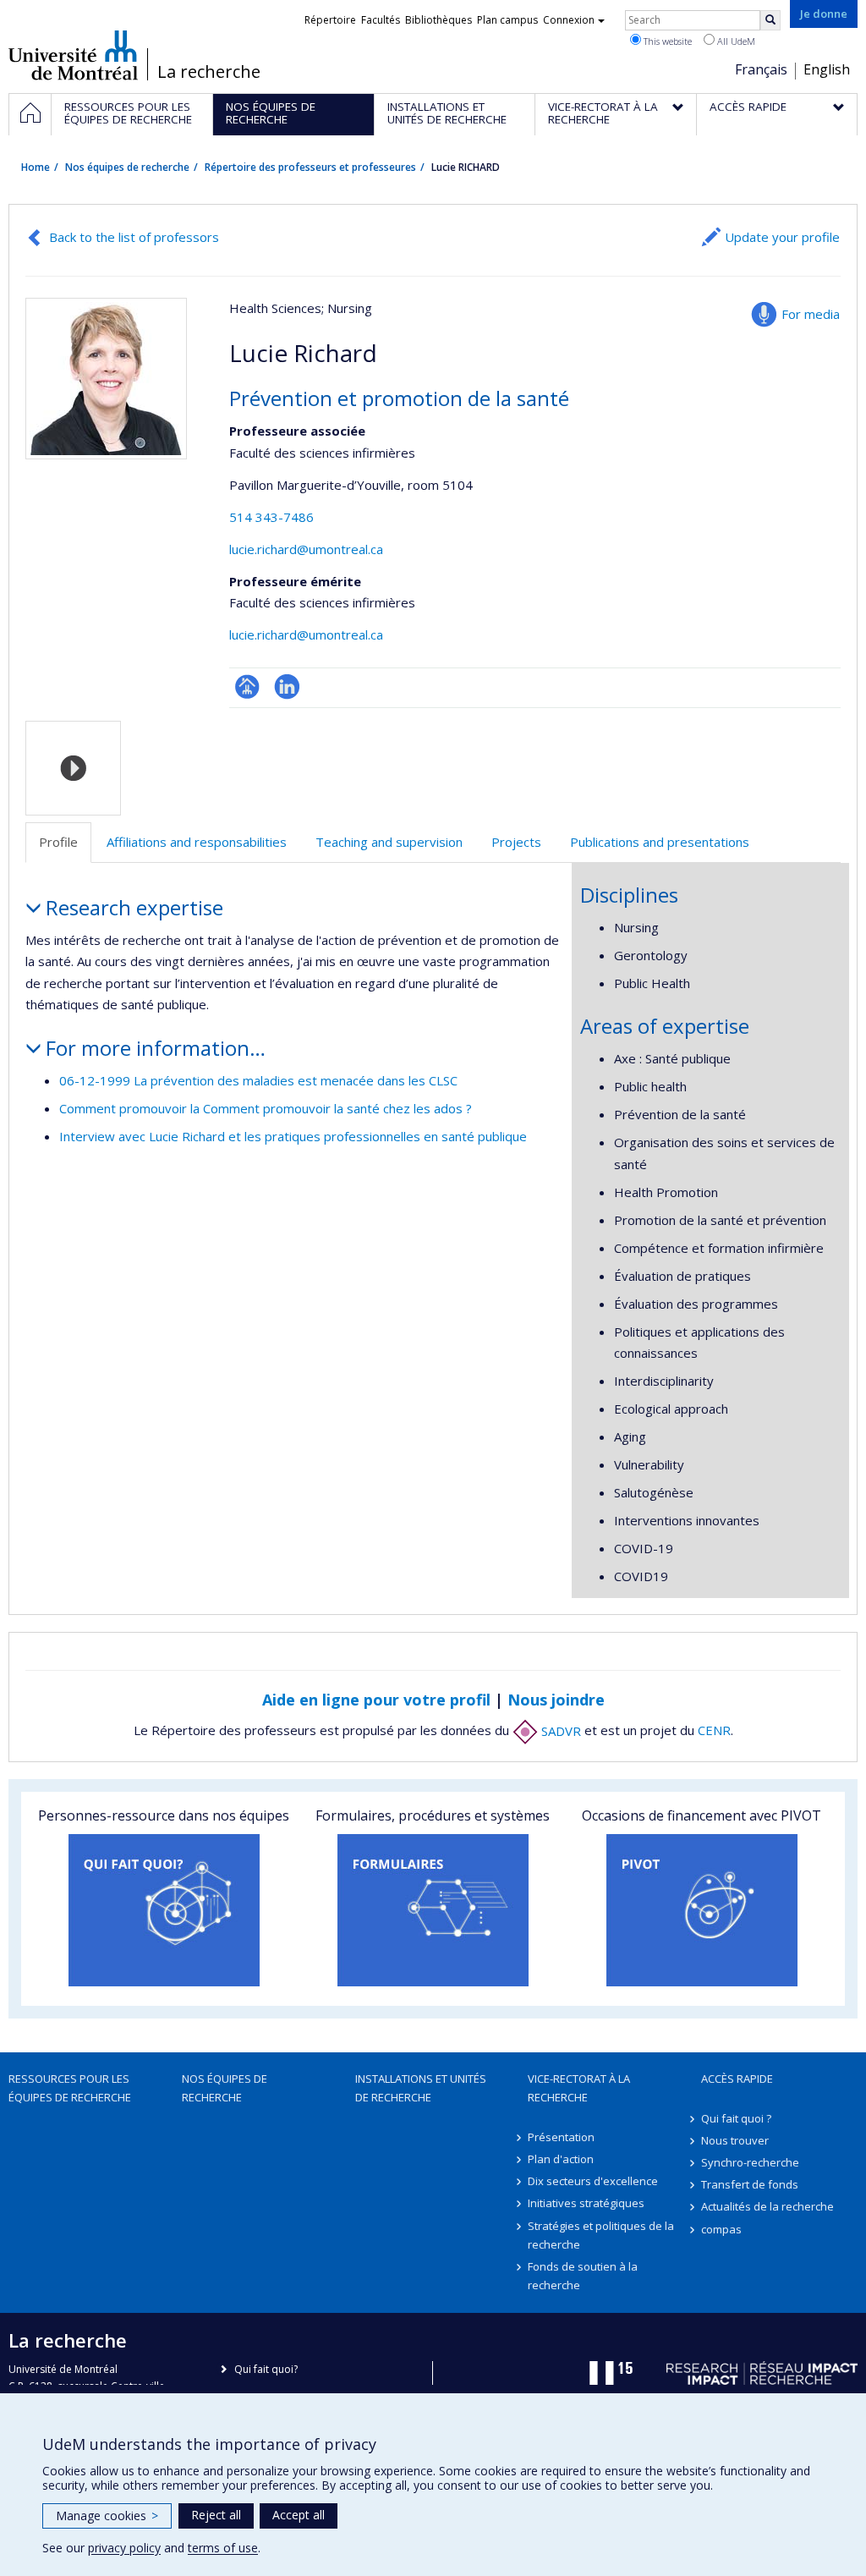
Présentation (561, 2137)
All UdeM (735, 41)
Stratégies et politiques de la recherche (601, 2235)
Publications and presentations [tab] (660, 842)
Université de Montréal (73, 55)
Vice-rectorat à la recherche (579, 2088)
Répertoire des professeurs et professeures (310, 167)
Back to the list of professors (134, 237)
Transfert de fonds (750, 2184)
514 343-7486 (271, 517)
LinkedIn (287, 687)
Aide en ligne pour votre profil (376, 1700)
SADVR (559, 1731)
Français (761, 69)
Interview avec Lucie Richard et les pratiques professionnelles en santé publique (293, 1136)
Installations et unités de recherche (421, 2088)
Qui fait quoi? (266, 2369)
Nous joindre (556, 1700)
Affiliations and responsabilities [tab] (197, 842)
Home (36, 167)
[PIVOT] (702, 1910)
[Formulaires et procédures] (433, 1910)
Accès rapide (737, 2079)
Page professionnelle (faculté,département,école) (247, 687)
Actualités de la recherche (767, 2206)
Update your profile (782, 237)
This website (666, 41)
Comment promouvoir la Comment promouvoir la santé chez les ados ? (266, 1108)
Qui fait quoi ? (736, 2118)
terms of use (223, 2548)
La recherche (209, 72)
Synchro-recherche (750, 2162)
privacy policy (124, 2548)
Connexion (569, 20)
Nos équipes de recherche (127, 167)
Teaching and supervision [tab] (389, 842)
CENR (714, 1731)
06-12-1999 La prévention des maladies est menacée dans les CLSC (258, 1080)
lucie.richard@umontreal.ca (306, 549)
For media (811, 314)
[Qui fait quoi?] (164, 1910)
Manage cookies (107, 2516)
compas (721, 2229)
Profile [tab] (58, 842)
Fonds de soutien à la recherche (583, 2276)
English (827, 69)
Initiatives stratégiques (586, 2203)
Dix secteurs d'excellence (593, 2181)
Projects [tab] (516, 842)
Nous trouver (735, 2140)
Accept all (299, 2515)
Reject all (216, 2515)
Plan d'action (561, 2159)
